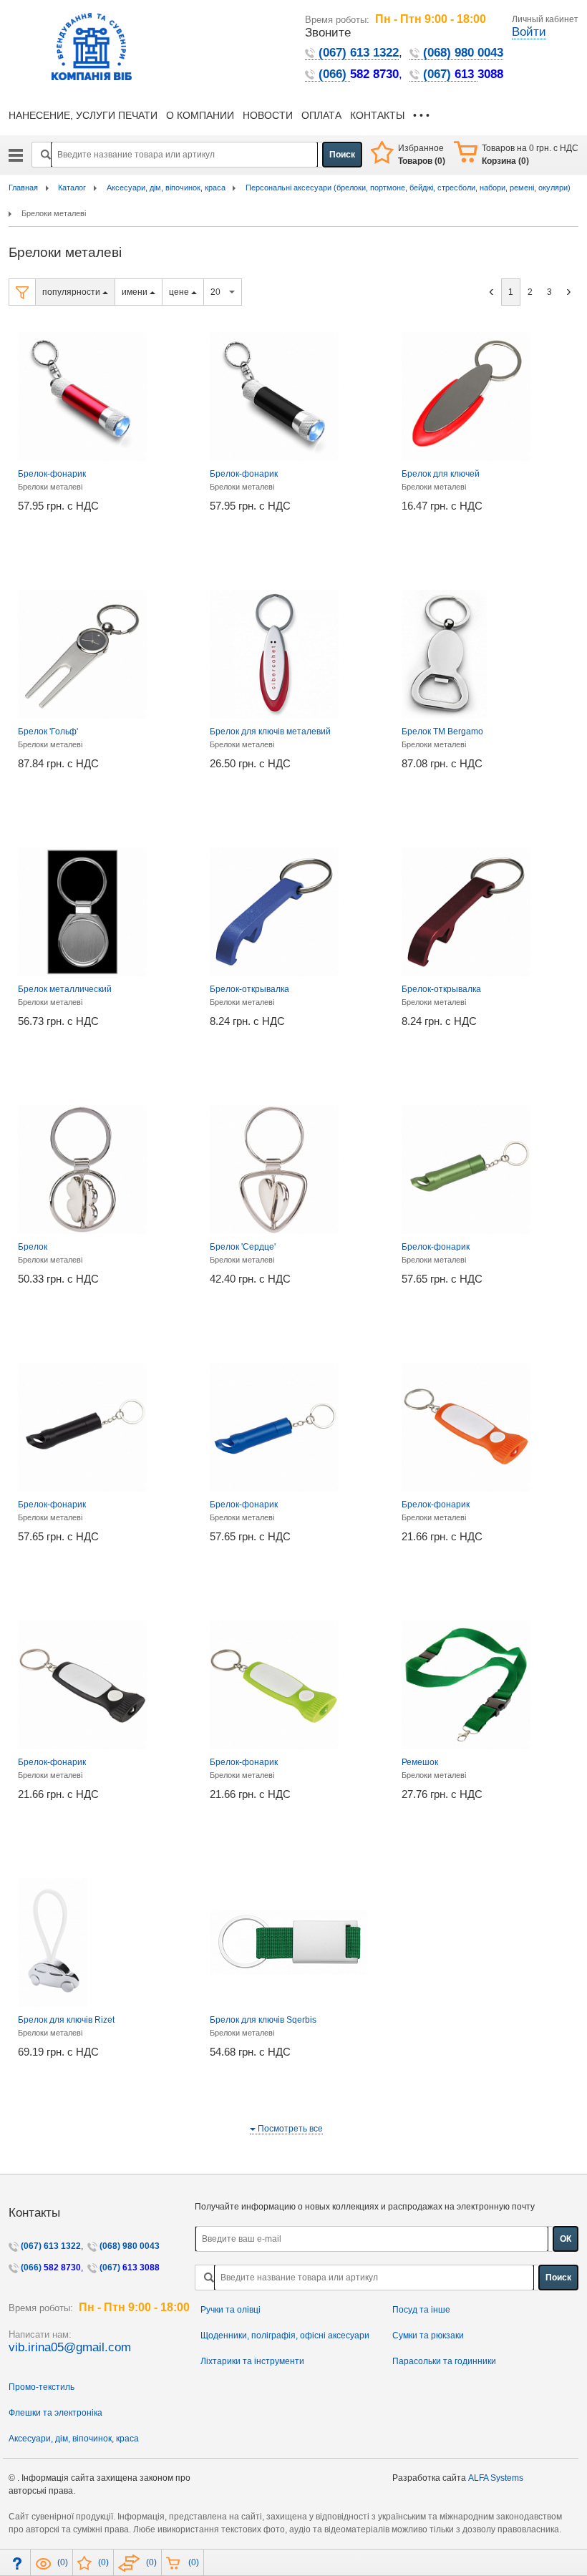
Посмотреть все (289, 2129)
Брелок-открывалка (249, 989)
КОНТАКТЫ (377, 116)
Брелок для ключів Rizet (66, 2020)
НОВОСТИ (268, 116)
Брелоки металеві (50, 487)
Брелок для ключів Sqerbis (263, 2020)
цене (180, 292)
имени (136, 292)
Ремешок (420, 1762)
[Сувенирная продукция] (16, 160)
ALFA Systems (496, 2478)
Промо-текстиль (42, 2387)
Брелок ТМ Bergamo (442, 732)
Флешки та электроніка (55, 2413)
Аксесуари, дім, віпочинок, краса (74, 2439)
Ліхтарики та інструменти (252, 2361)
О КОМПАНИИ (200, 116)
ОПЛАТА (321, 116)
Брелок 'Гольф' (48, 732)
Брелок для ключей (441, 474)
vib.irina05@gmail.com (70, 2347)
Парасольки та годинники (444, 2361)
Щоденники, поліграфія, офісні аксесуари (285, 2336)
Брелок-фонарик (52, 474)
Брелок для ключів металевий (270, 732)
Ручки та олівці (231, 2310)
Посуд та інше (421, 2310)
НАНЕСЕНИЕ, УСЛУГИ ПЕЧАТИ (83, 116)
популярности (72, 292)
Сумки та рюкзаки (428, 2336)
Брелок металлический (65, 989)
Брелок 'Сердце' (243, 1247)
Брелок (33, 1247)
